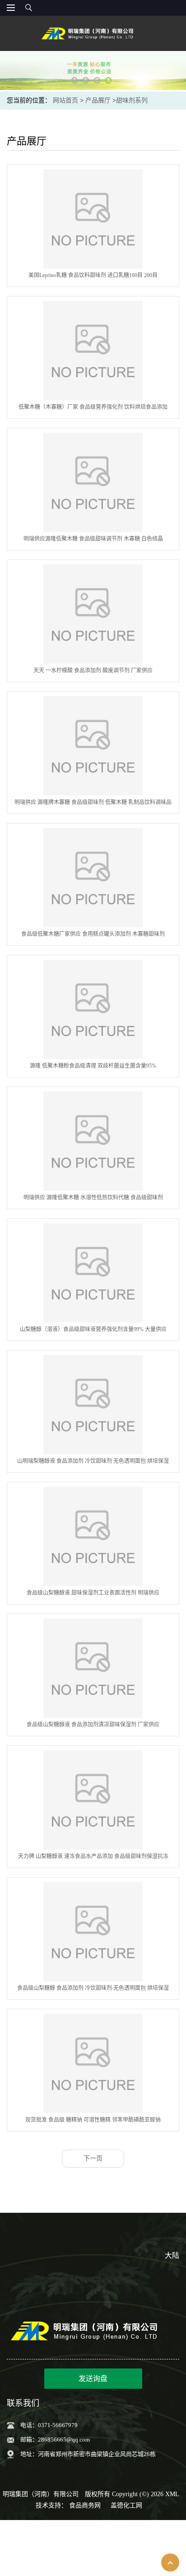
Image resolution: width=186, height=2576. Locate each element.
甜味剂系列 (132, 100)
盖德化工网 (126, 2505)
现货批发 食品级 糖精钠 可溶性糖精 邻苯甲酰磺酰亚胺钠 (93, 2120)
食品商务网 (85, 2505)
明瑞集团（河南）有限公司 (41, 2494)
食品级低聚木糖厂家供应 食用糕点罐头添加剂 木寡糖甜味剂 (93, 934)
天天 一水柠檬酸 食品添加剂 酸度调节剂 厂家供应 (93, 671)
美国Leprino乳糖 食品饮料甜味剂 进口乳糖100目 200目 (93, 275)
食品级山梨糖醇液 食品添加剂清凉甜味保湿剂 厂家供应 (93, 1725)
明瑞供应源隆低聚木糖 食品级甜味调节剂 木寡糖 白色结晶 (93, 539)
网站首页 (65, 100)
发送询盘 (93, 2379)
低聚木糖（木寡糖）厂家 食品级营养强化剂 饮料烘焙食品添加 (93, 407)
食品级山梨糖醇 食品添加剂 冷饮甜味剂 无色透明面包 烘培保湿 (93, 1988)
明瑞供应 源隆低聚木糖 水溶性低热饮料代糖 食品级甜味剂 (93, 1198)
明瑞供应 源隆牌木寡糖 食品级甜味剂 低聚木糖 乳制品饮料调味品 (93, 802)
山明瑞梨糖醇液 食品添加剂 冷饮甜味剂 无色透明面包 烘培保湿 (93, 1461)
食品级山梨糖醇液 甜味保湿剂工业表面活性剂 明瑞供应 (93, 1593)
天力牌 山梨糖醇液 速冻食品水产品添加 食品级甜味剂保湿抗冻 (93, 1856)
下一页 (93, 2158)
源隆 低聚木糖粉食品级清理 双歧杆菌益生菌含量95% (93, 1066)
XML (172, 2494)
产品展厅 (98, 100)
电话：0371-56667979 (49, 2425)
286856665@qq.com (64, 2440)
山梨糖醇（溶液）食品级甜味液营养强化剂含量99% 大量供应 (93, 1329)
